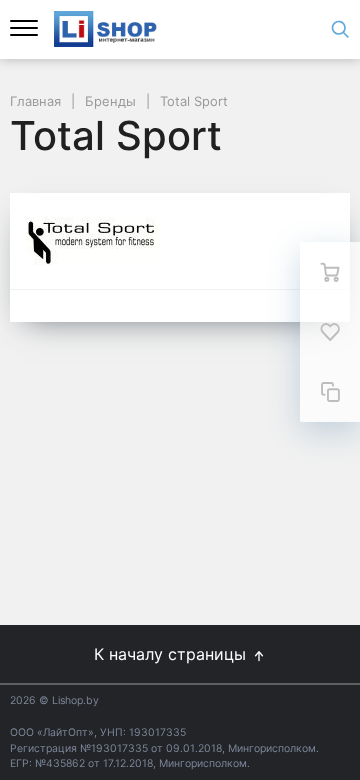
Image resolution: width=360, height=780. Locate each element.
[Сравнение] (330, 392)
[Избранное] (330, 332)
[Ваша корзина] (330, 272)
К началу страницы (172, 654)
